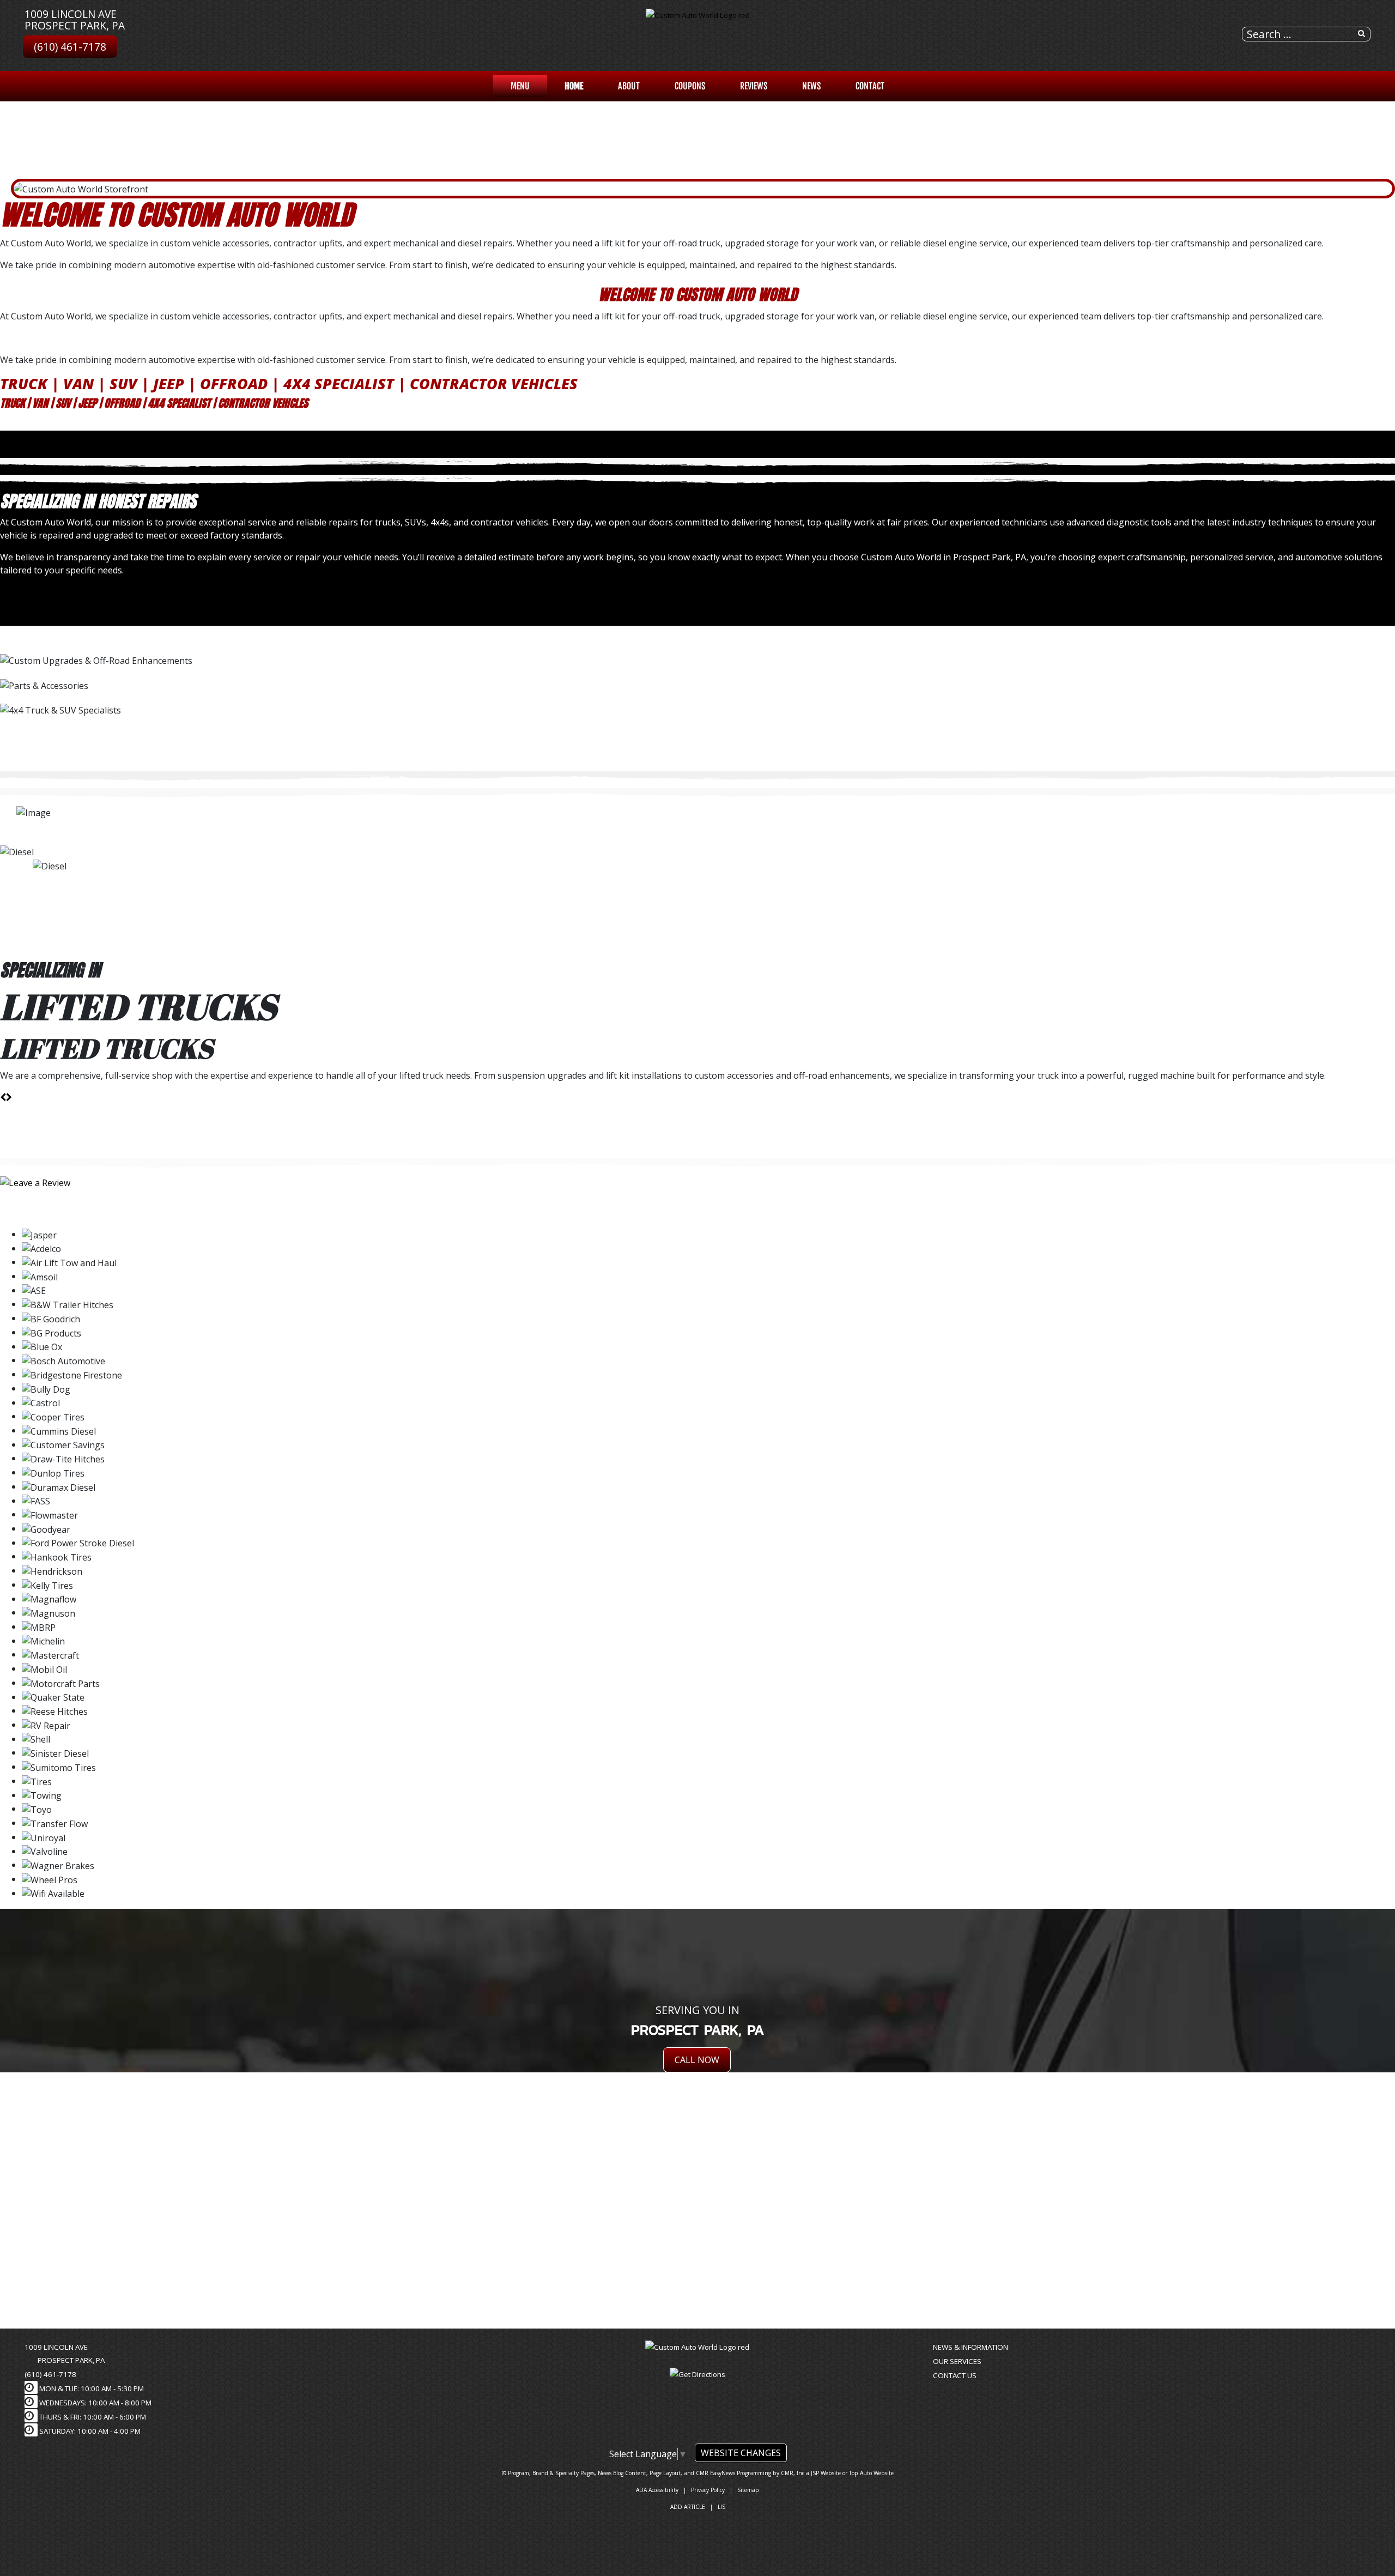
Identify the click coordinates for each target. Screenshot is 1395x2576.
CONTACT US (955, 2375)
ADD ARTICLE (688, 2507)
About (629, 86)
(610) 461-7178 (70, 47)
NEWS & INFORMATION (971, 2347)
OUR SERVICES (957, 2361)
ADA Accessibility (657, 2490)
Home (574, 86)
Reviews (754, 86)
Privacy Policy (708, 2490)
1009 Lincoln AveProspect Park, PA (75, 20)
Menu (520, 86)
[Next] (9, 592)
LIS (721, 2507)
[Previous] (3, 592)
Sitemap (748, 2490)
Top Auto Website (871, 2473)
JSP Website (826, 2473)
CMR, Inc (793, 2473)
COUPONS (690, 86)
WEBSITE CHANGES (741, 2453)
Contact (870, 86)
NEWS (811, 86)
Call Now (697, 2060)
